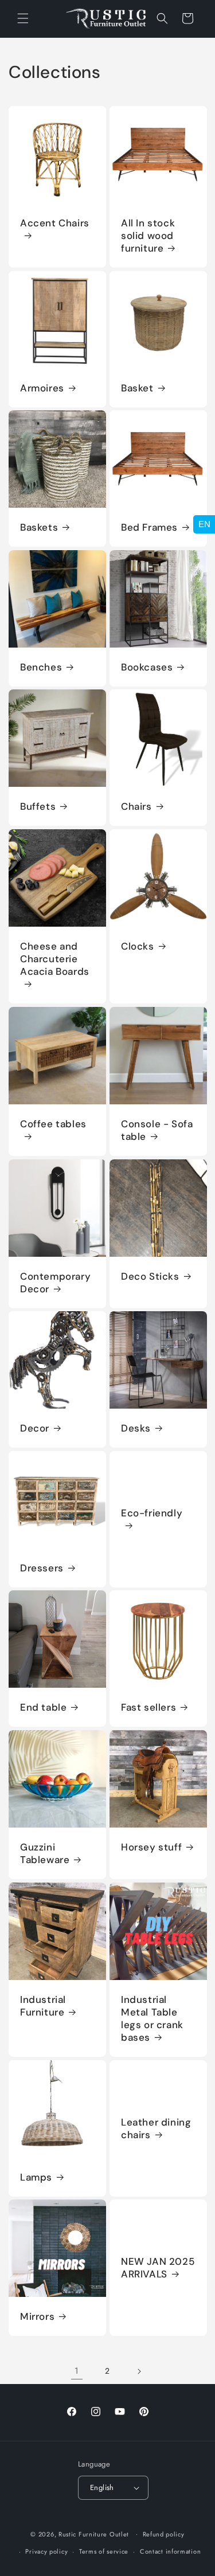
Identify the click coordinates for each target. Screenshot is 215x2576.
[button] (23, 18)
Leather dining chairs (156, 2128)
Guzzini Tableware (45, 1853)
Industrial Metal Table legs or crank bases (152, 2018)
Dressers (42, 1567)
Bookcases (147, 666)
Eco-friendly (152, 1513)
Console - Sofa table (157, 1130)
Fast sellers (148, 1707)
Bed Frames (149, 527)
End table (43, 1707)
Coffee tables (53, 1123)
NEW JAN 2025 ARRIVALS (158, 2268)
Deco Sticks (150, 1276)
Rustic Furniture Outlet (94, 2534)
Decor (35, 1428)
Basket (137, 387)
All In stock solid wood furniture (148, 235)
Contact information (170, 2551)
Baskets (39, 527)
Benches (41, 666)
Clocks (138, 946)
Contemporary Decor (55, 1282)
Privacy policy (46, 2551)
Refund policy (164, 2534)
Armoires (42, 387)
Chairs (136, 806)
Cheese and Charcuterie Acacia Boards (55, 959)
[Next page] (139, 2371)
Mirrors (37, 2316)
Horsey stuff (151, 1847)
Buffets (38, 806)
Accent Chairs (55, 222)
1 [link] (77, 2371)
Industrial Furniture (43, 2005)
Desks (136, 1428)
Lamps (36, 2177)
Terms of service (104, 2551)
